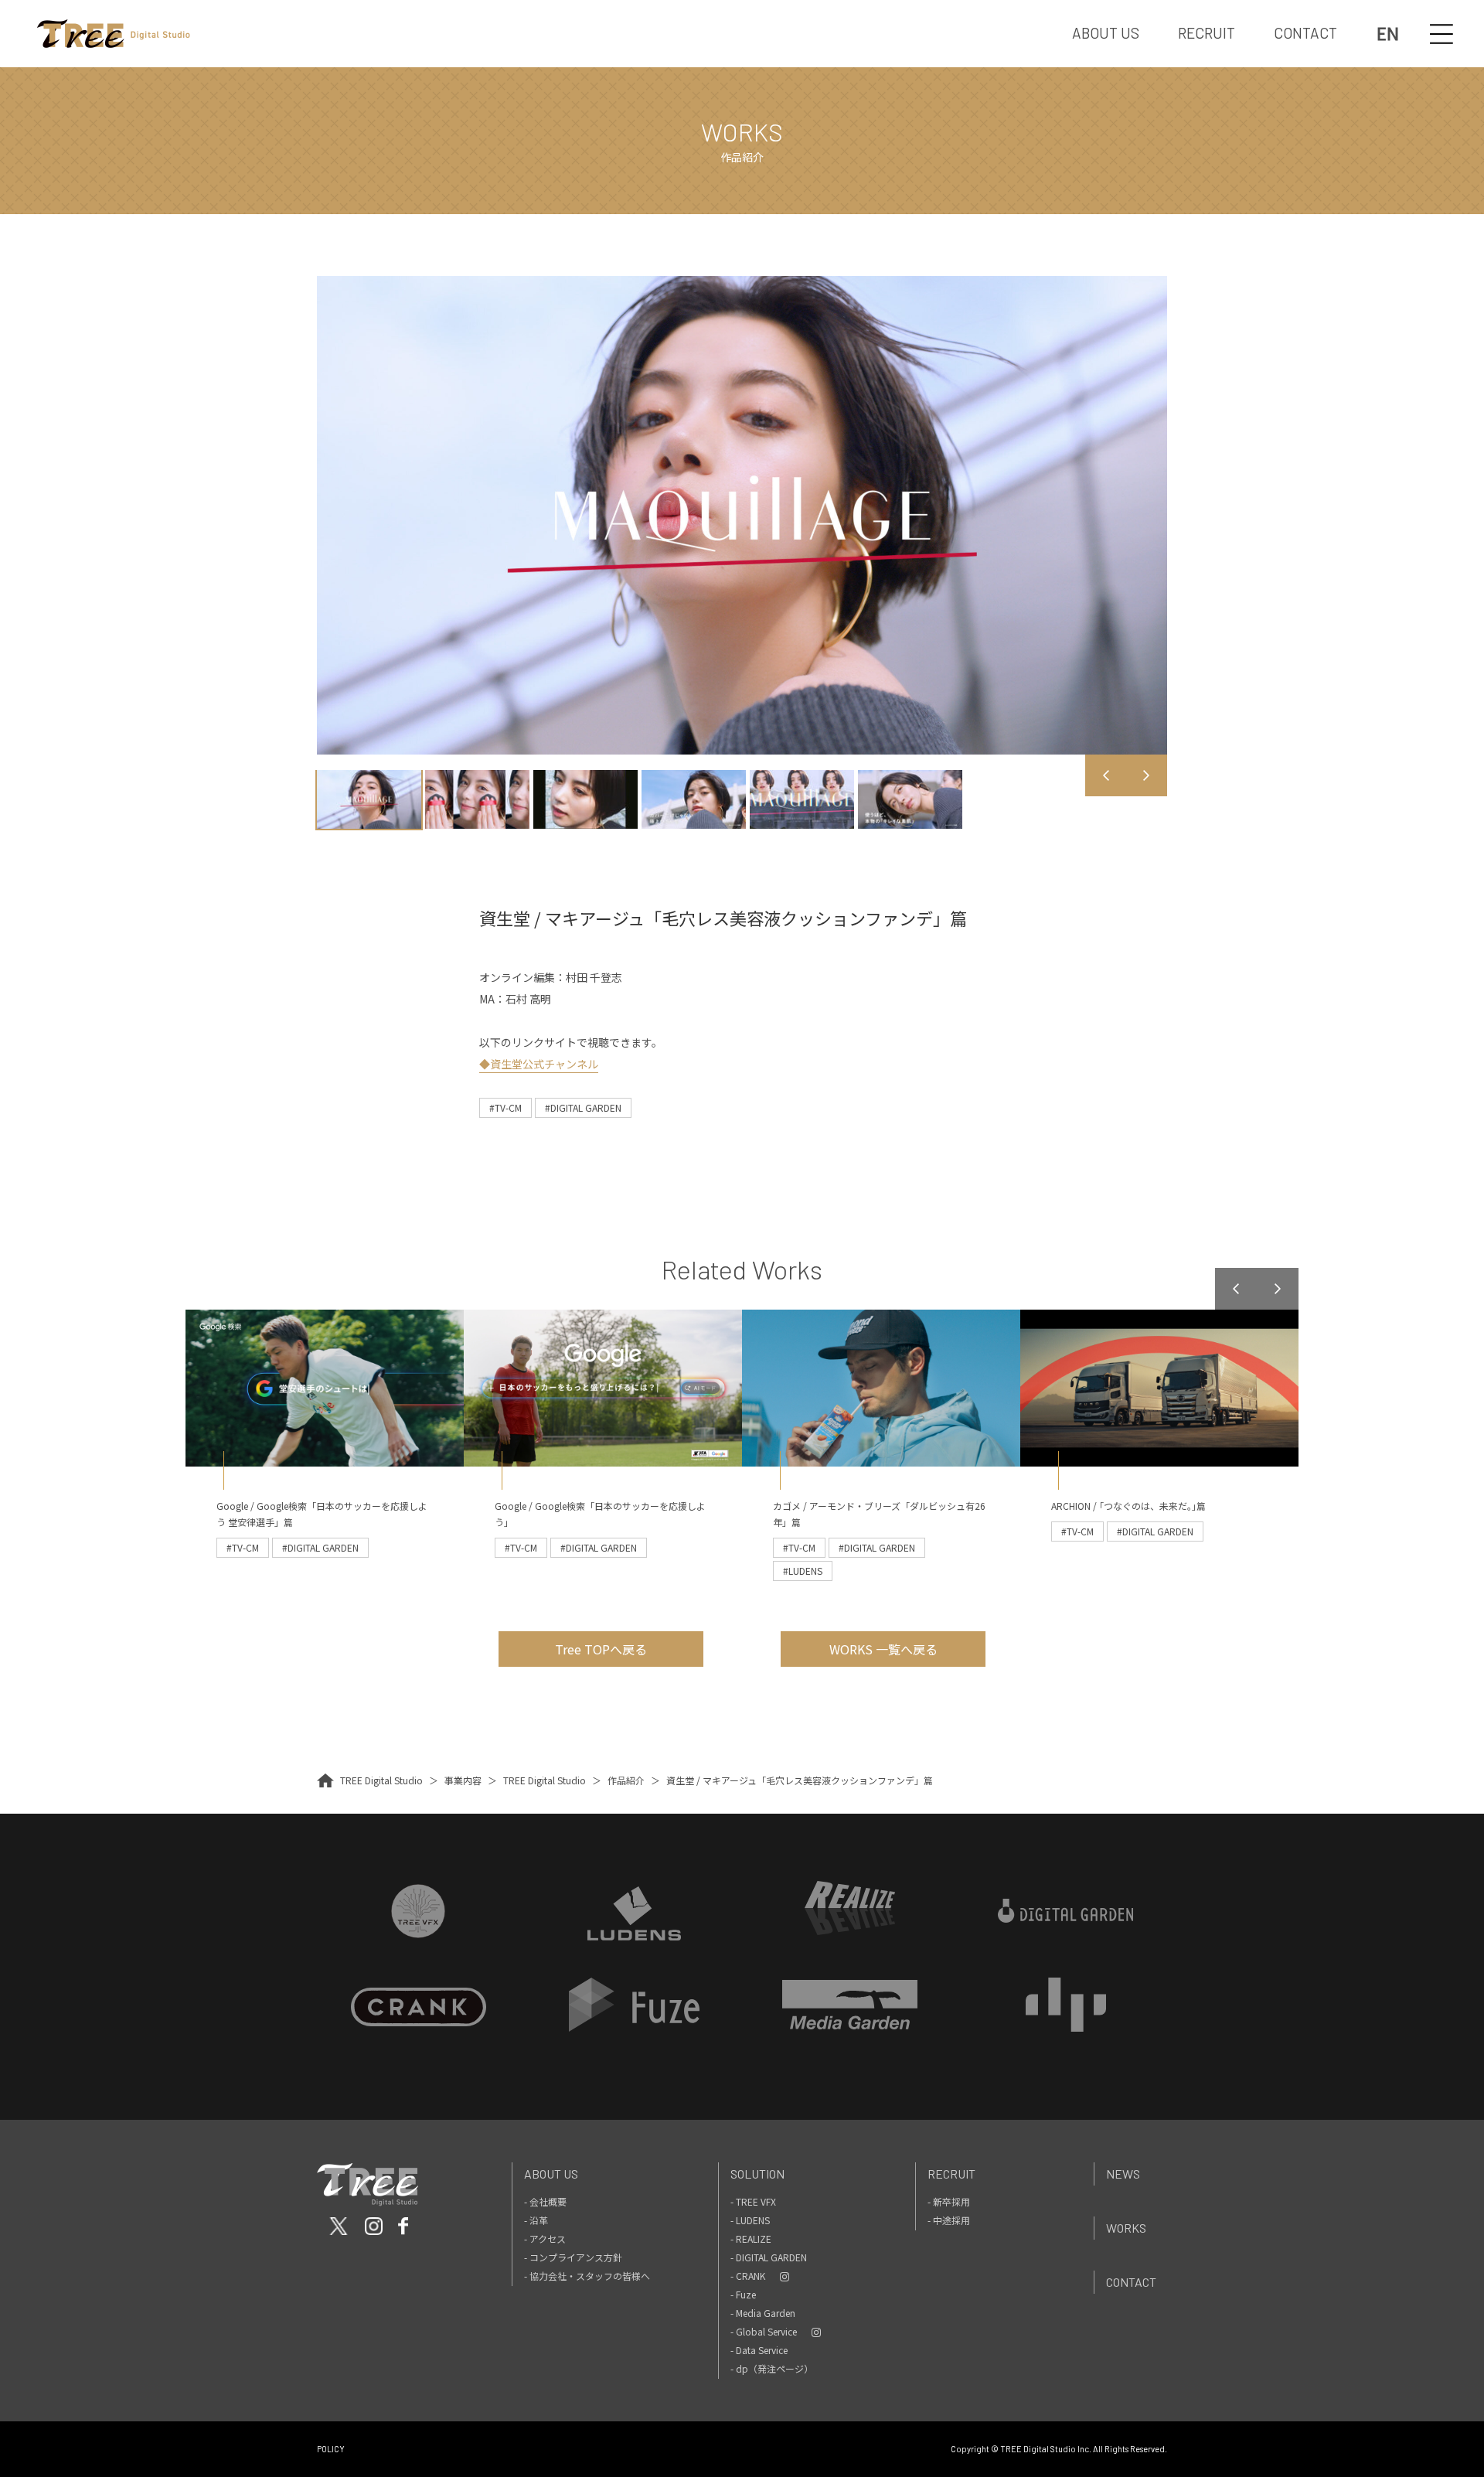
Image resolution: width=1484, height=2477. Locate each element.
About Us (551, 2174)
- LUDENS (750, 2220)
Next (1146, 775)
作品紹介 (626, 1780)
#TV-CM (505, 1107)
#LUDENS (803, 1571)
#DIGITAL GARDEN (583, 1107)
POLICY (331, 2449)
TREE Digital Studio (381, 1780)
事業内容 (463, 1780)
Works (1126, 2228)
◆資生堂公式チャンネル (539, 1064)
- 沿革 (536, 2220)
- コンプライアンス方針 (573, 2257)
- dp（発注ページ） (772, 2368)
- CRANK (748, 2276)
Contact (1131, 2282)
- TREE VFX (753, 2201)
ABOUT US (1106, 33)
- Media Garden (763, 2313)
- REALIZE (751, 2238)
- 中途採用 (949, 2220)
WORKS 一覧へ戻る (883, 1649)
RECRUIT (1207, 33)
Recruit (951, 2174)
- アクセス (545, 2238)
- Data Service (759, 2350)
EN (1388, 34)
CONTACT (1305, 33)
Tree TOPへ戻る (601, 1649)
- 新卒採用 (949, 2201)
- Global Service (764, 2331)
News (1123, 2174)
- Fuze (743, 2294)
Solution (757, 2174)
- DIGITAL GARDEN (769, 2257)
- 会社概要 (545, 2201)
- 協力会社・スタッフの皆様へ (587, 2276)
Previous (1106, 775)
